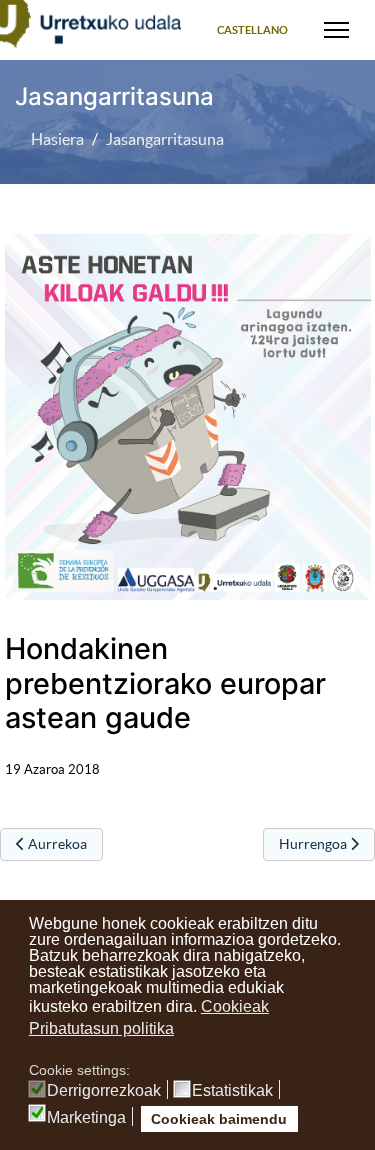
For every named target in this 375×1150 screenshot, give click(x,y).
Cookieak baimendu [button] (219, 1119)
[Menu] (336, 30)
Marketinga (86, 1118)
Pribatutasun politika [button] (101, 1028)
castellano (252, 30)
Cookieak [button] (235, 1006)
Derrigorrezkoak (104, 1091)
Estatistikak (232, 1091)
